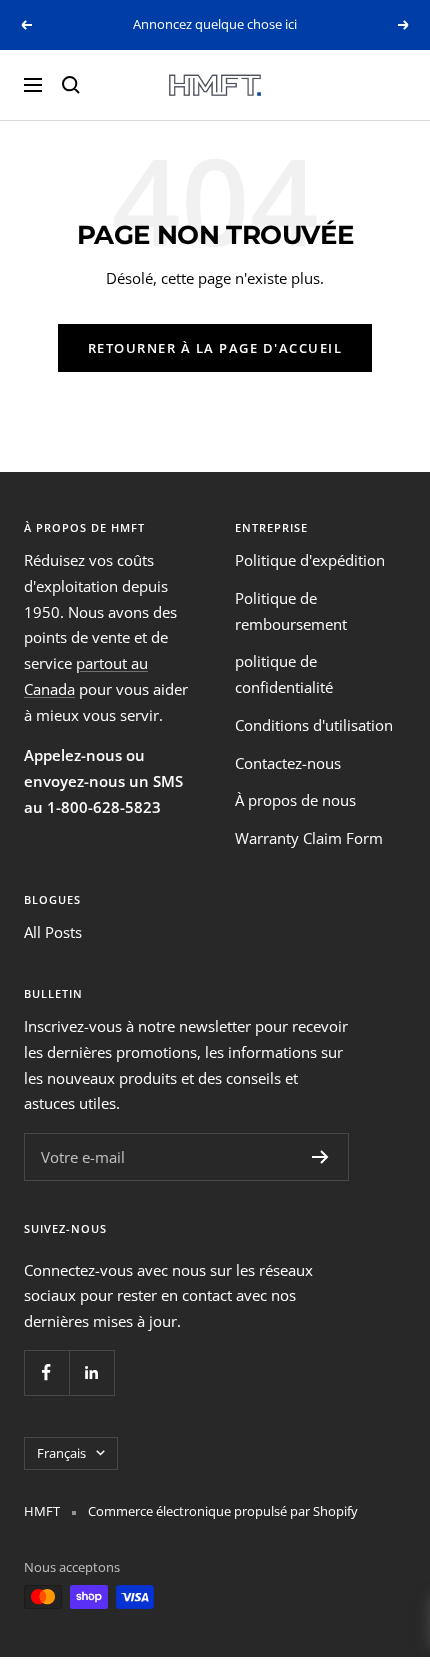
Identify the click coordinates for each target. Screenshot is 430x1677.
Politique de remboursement (291, 611)
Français (61, 1453)
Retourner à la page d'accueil (215, 348)
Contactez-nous (288, 763)
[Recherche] (71, 85)
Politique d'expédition (310, 560)
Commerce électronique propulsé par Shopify (223, 1511)
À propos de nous (295, 800)
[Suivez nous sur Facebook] (46, 1372)
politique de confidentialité (284, 674)
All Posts (53, 932)
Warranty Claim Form (309, 838)
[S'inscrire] (320, 1157)
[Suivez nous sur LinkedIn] (91, 1372)
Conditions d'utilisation (314, 725)
